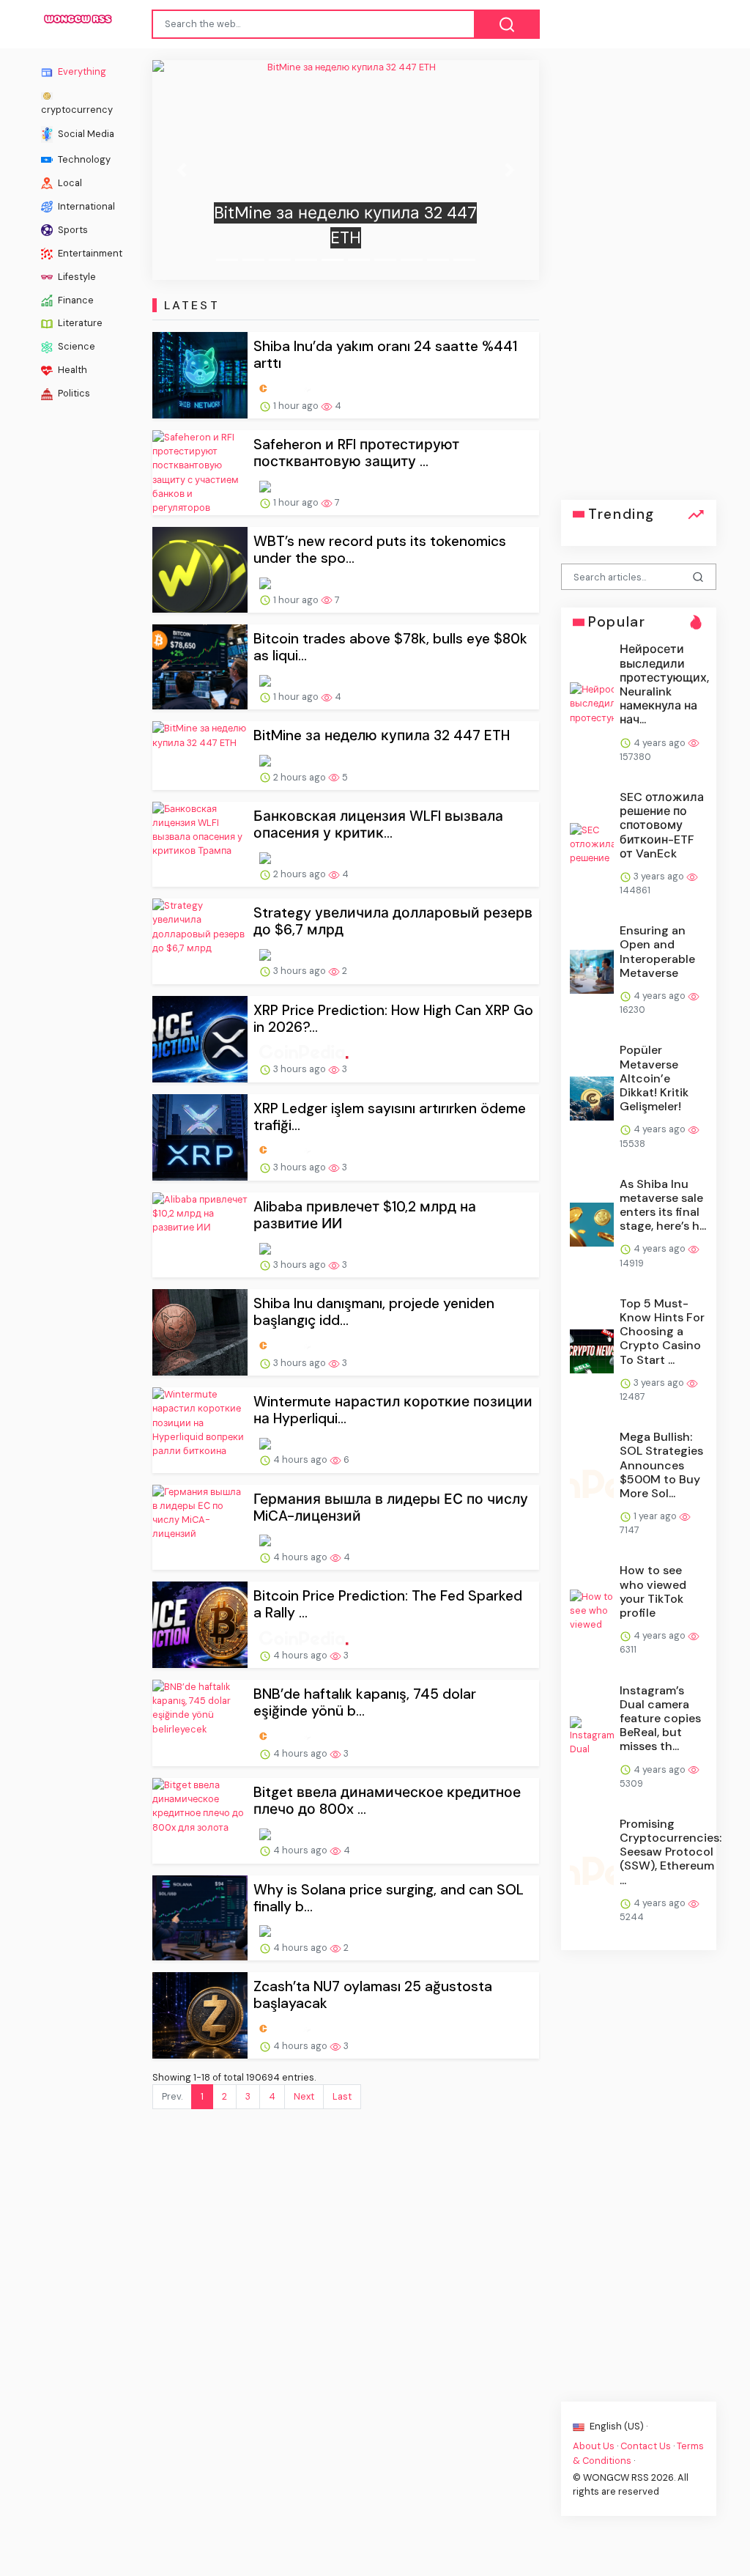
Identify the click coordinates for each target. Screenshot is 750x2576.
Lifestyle (76, 276)
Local (69, 182)
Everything (81, 71)
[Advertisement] (639, 280)
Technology (83, 159)
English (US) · (617, 2426)
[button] (181, 170)
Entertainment (89, 252)
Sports (72, 229)
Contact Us (646, 2446)
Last (342, 2096)
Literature (79, 323)
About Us (594, 2446)
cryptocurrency (77, 109)
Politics (73, 393)
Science (75, 346)
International (85, 206)
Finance (75, 299)
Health (71, 370)
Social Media (85, 133)
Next (304, 2096)
